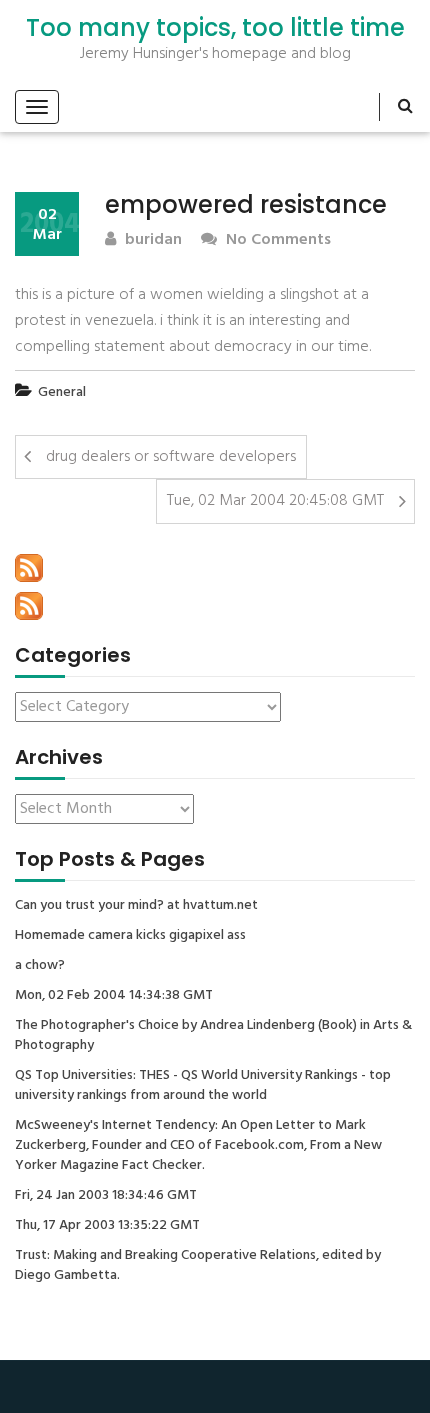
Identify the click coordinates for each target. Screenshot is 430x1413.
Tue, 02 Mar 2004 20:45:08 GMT (275, 501)
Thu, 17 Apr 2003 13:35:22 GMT (107, 1226)
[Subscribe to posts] (29, 568)
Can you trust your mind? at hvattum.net (136, 906)
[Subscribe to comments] (29, 606)
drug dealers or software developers (171, 457)
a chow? (40, 966)
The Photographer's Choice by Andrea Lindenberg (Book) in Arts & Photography (213, 1036)
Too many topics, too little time (215, 28)
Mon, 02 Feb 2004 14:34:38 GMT (114, 996)
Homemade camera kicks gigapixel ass (130, 936)
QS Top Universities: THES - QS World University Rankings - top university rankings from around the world (203, 1086)
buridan (151, 240)
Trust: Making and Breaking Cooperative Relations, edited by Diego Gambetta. (198, 1266)
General (62, 392)
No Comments (276, 240)
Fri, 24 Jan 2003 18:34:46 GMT (106, 1196)
